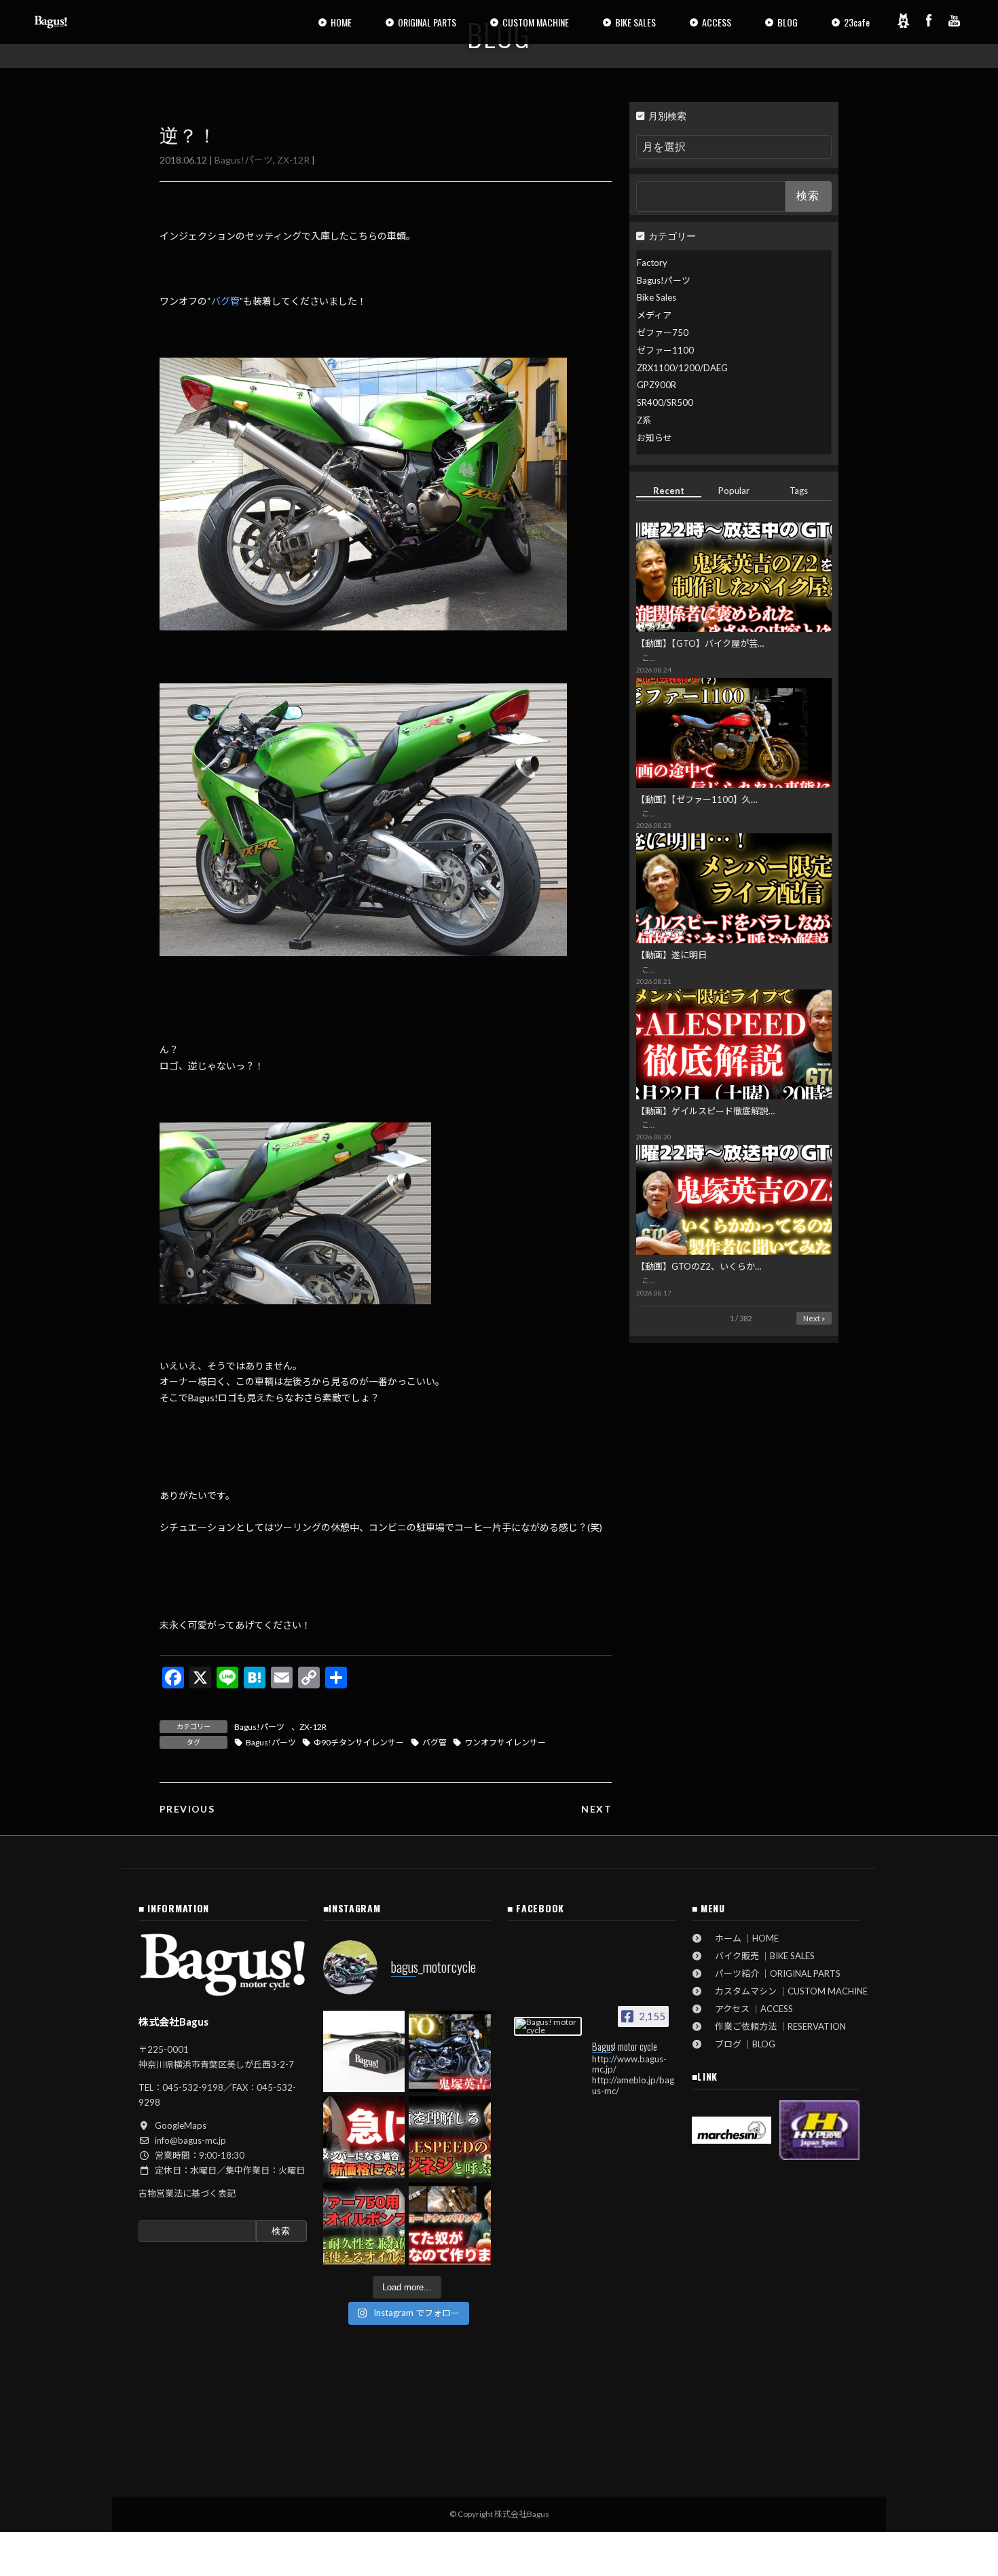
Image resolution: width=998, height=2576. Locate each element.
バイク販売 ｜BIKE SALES (760, 1956)
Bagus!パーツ (244, 160)
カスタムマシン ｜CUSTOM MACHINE (787, 1991)
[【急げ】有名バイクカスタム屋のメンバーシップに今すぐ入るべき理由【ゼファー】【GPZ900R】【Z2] (364, 2137)
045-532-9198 (193, 2087)
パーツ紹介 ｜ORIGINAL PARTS (773, 1973)
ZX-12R (293, 160)
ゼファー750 (663, 333)
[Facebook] (929, 20)
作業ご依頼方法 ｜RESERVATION (776, 2026)
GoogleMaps (181, 2125)
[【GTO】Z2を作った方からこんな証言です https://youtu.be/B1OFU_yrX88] (450, 2052)
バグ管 (225, 301)
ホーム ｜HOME (742, 1938)
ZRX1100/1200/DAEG (682, 368)
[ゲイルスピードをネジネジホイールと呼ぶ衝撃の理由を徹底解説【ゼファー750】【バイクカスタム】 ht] (450, 2137)
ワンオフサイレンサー (505, 1742)
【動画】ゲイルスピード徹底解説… (705, 1111)
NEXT (596, 1809)
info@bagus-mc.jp (190, 2140)
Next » (814, 1318)
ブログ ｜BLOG (741, 2044)
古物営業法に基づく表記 (187, 2193)
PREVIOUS (187, 1809)
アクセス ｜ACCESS (750, 2009)
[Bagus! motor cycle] (548, 2026)
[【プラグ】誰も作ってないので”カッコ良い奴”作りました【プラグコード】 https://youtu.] (450, 2223)
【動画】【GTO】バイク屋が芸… (700, 643)
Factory (652, 263)
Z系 (644, 420)
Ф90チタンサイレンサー (359, 1742)
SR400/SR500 (665, 402)
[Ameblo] (903, 20)
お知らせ (654, 438)
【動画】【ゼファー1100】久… (697, 799)
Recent (669, 491)
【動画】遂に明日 (671, 955)
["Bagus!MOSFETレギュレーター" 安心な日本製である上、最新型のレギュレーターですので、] (364, 2052)
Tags (799, 491)
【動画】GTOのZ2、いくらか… (699, 1266)
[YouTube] (955, 20)
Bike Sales (657, 297)
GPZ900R (657, 385)
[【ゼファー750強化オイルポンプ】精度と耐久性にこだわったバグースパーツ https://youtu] (364, 2223)
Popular (734, 491)
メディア (654, 315)
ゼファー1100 (665, 350)
